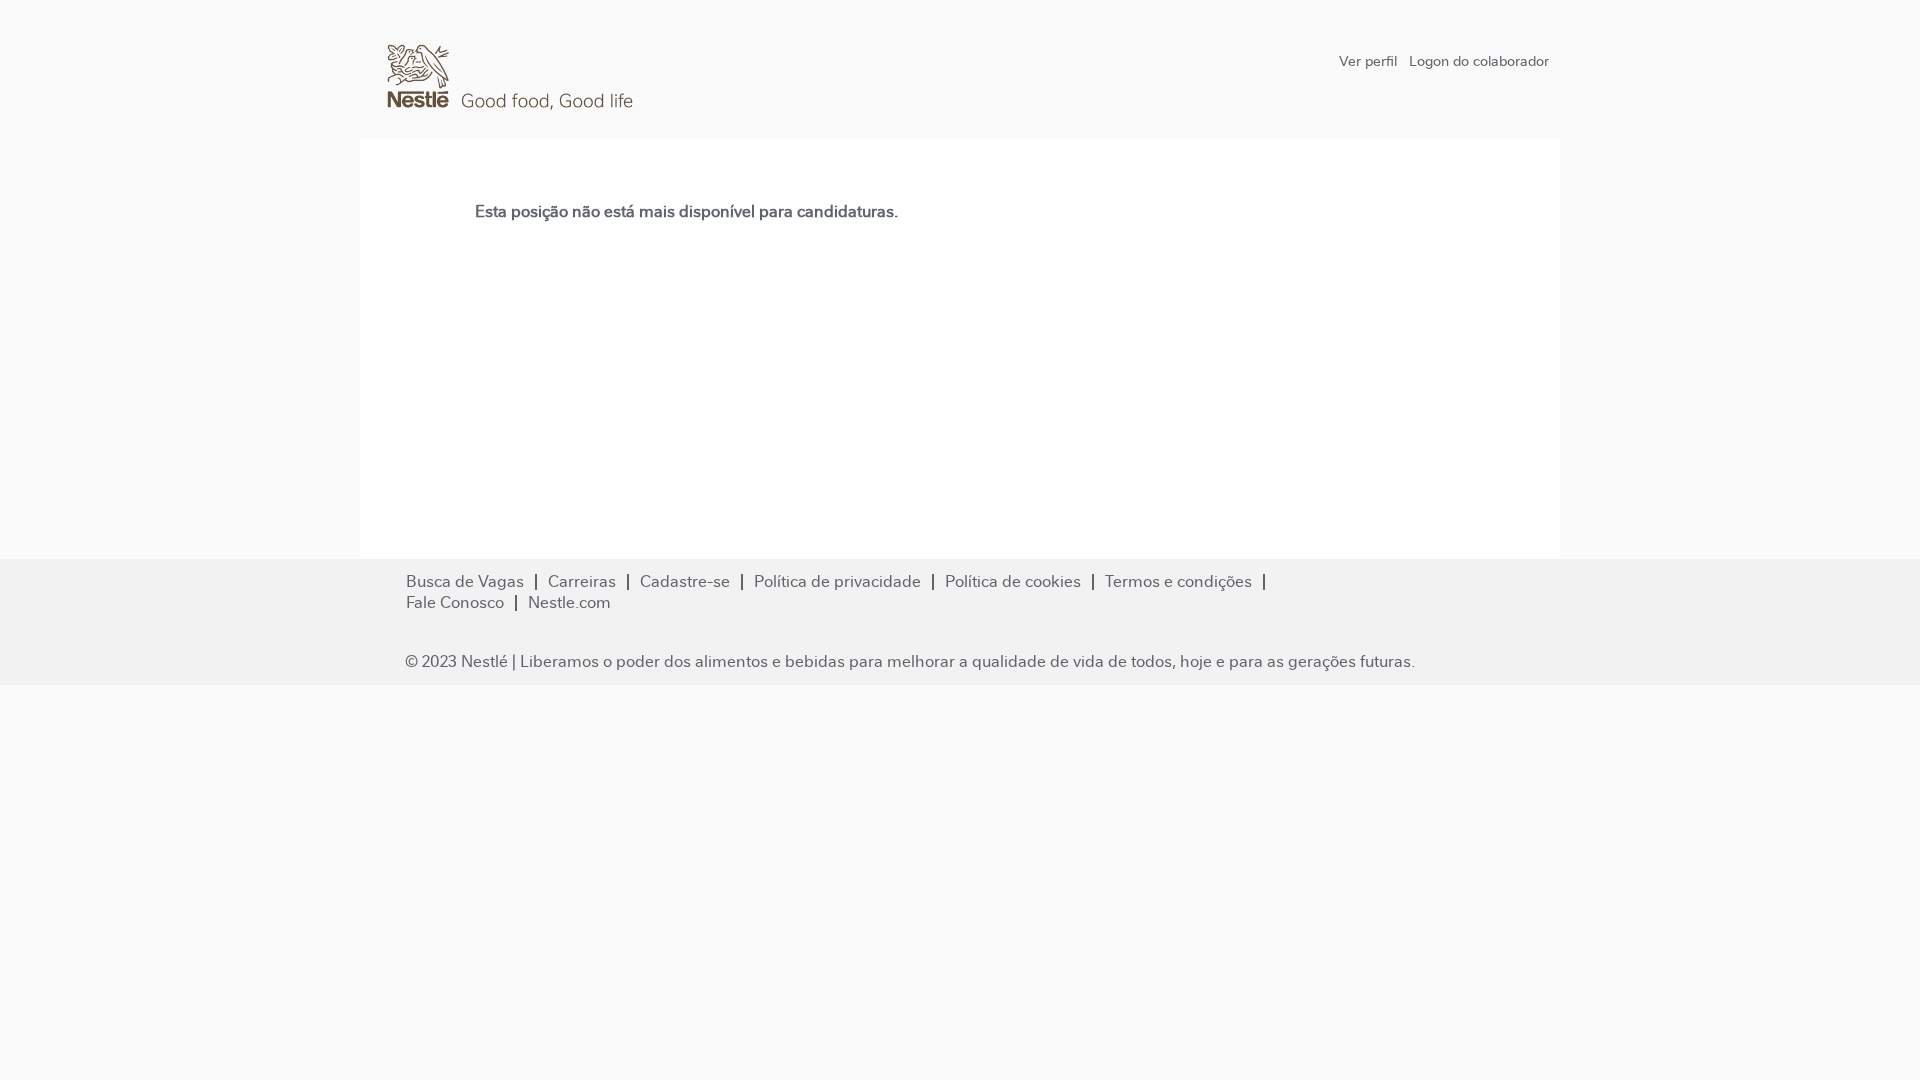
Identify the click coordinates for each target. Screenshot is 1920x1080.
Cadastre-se (685, 581)
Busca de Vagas (465, 581)
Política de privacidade (837, 581)
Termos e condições (1178, 581)
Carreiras (582, 581)
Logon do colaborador (1479, 61)
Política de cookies (1013, 581)
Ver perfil (1368, 61)
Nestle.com (569, 602)
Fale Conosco (455, 602)
